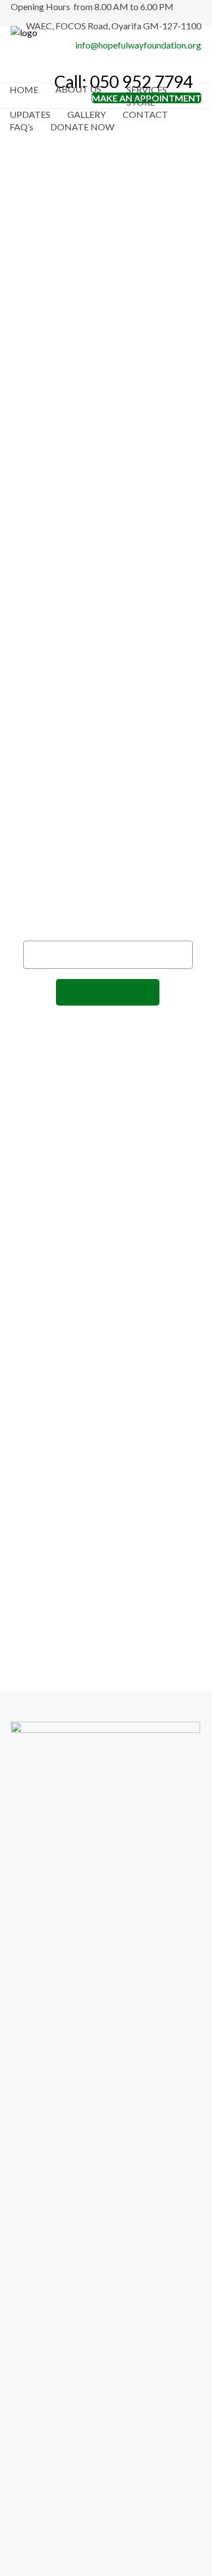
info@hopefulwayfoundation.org (138, 45)
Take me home (108, 992)
